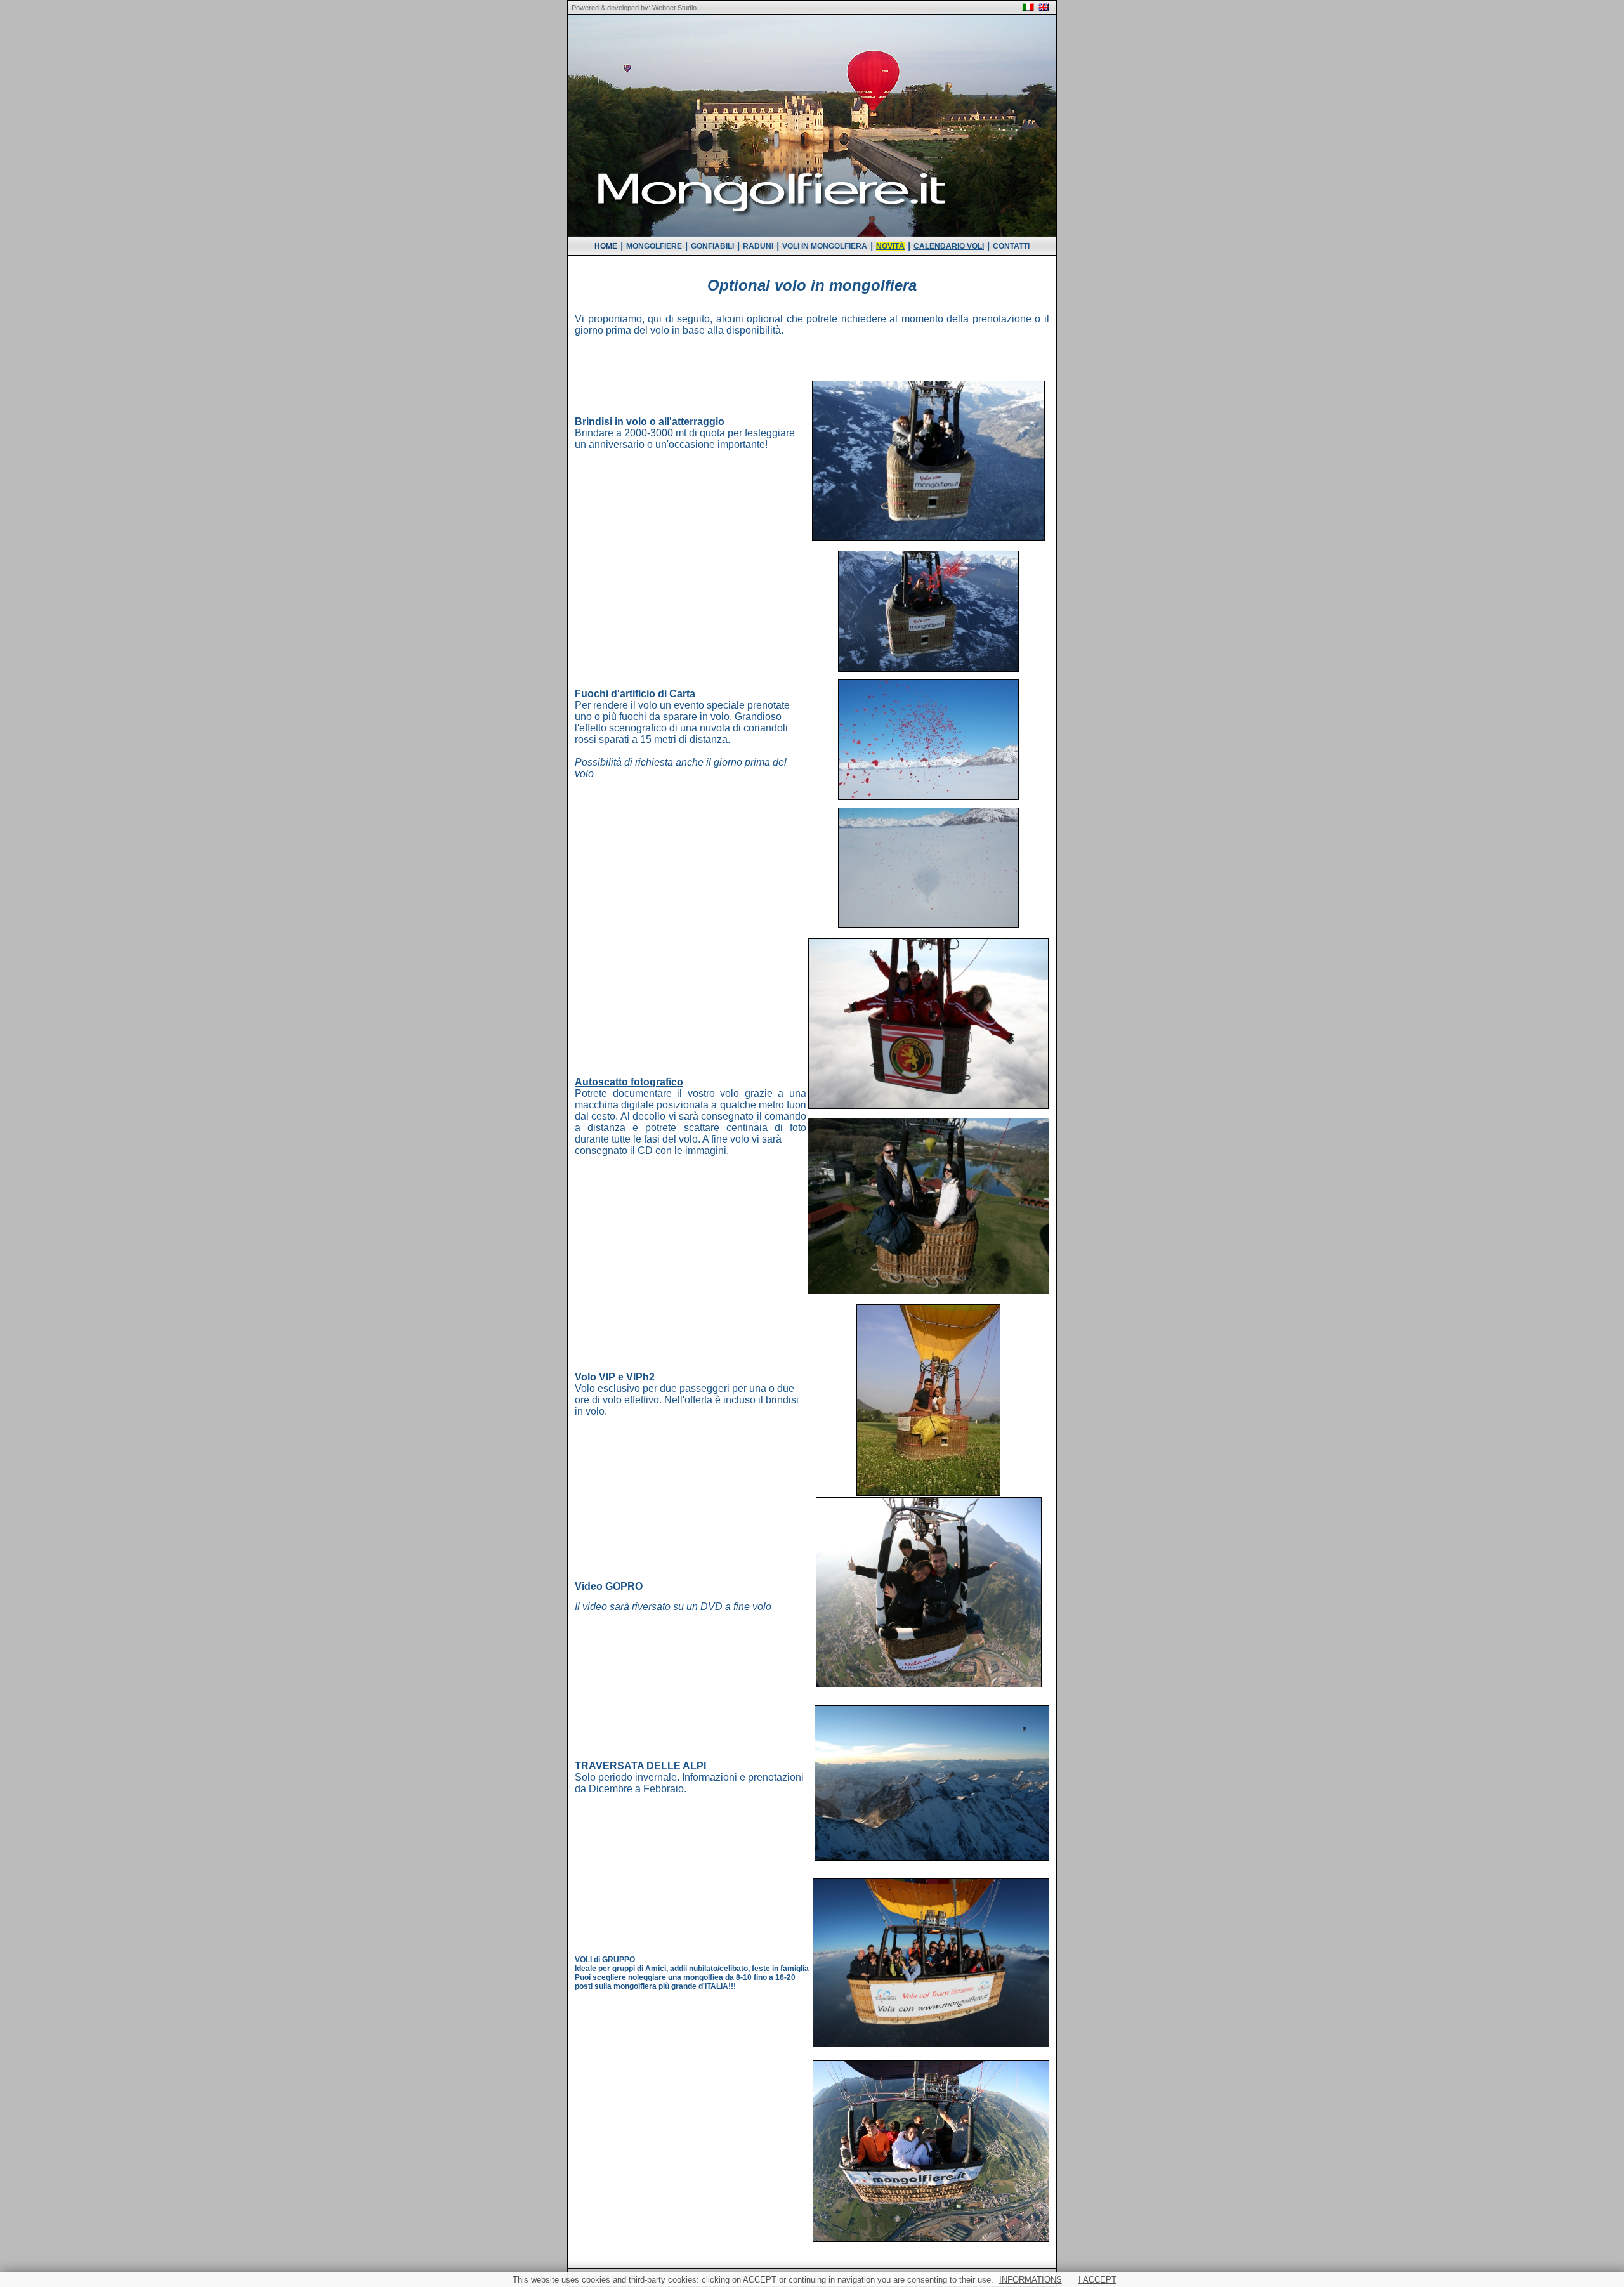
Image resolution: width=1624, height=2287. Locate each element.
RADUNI (758, 246)
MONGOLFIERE (654, 246)
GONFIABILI (712, 246)
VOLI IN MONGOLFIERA (825, 246)
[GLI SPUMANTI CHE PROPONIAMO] (928, 458)
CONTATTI (1011, 246)
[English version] (1043, 8)
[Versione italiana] (1028, 8)
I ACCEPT (1097, 2280)
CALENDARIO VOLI (949, 246)
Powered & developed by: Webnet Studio (632, 8)
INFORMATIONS (1031, 2280)
